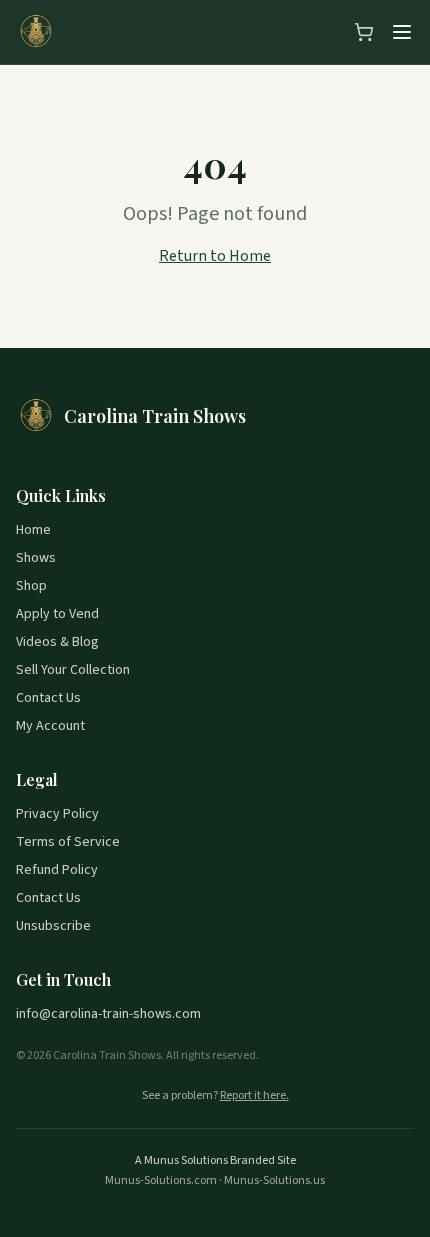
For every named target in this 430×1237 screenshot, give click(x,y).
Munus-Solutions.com (161, 1180)
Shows (36, 558)
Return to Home (215, 256)
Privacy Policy (57, 814)
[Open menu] (402, 32)
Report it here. (254, 1096)
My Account (50, 726)
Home (33, 530)
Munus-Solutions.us (274, 1180)
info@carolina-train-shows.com (108, 1014)
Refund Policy (57, 870)
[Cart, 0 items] (364, 32)
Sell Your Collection (73, 670)
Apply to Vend (57, 614)
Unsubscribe (53, 926)
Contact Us (48, 698)
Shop (31, 586)
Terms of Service (68, 842)
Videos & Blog (57, 642)
